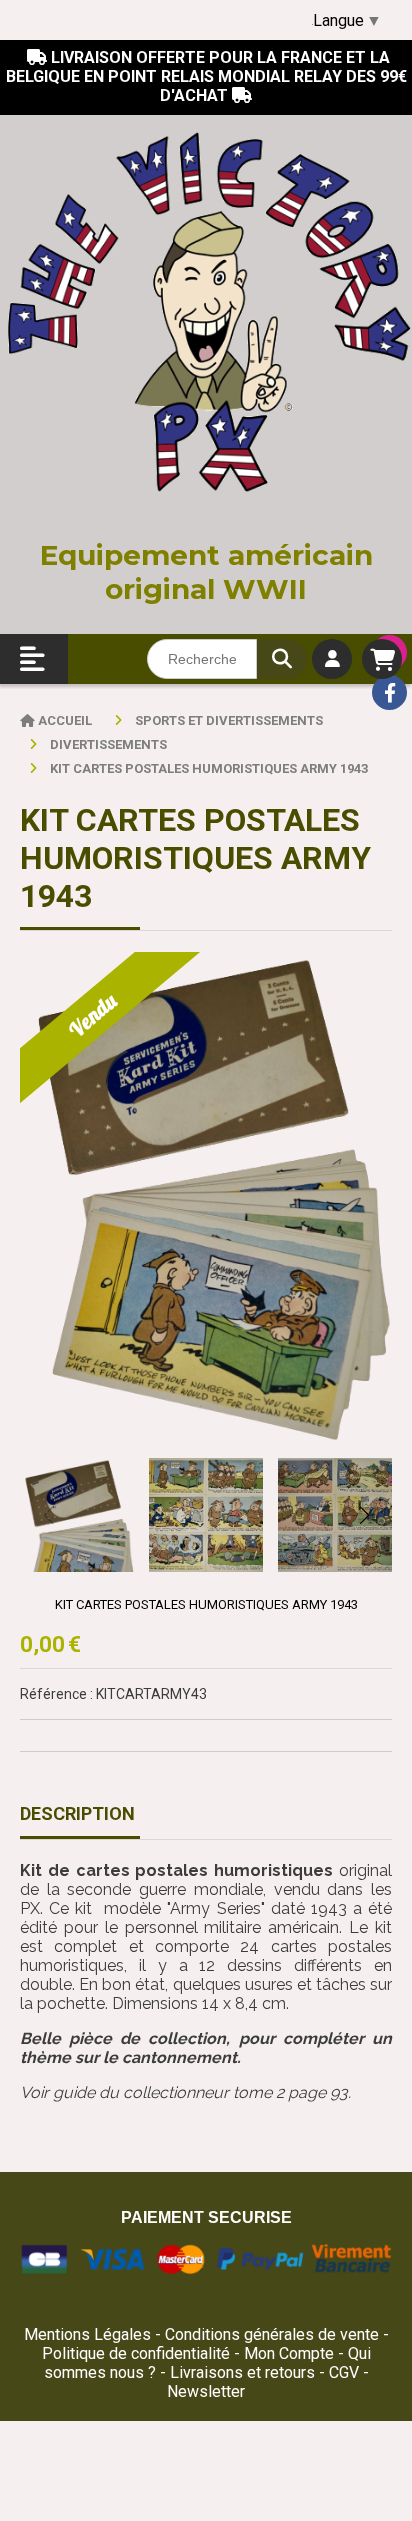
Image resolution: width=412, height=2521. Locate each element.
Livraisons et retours (244, 2372)
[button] (364, 1515)
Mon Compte (289, 2353)
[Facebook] (389, 692)
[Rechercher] (282, 659)
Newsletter (206, 2391)
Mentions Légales (87, 2334)
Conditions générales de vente (272, 2334)
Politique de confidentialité (136, 2353)
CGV (346, 2372)
